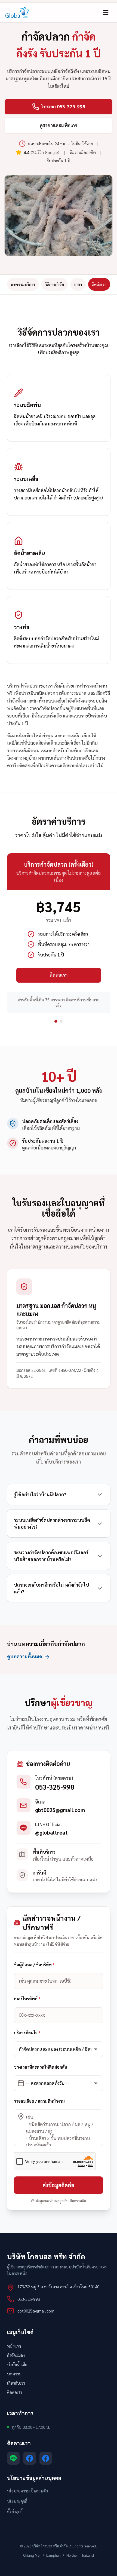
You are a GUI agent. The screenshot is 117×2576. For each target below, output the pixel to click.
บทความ (14, 2374)
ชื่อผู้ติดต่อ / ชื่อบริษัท (34, 1965)
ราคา (78, 284)
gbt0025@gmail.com (60, 1810)
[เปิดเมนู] (106, 12)
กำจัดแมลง (16, 2355)
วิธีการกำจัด (54, 284)
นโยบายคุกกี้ (17, 2501)
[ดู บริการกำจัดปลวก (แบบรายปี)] (61, 1021)
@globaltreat (51, 1832)
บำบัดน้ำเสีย (17, 2364)
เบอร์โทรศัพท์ (27, 1999)
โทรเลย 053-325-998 (63, 106)
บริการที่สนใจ (27, 2033)
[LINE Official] (13, 2458)
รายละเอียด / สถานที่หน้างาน (39, 2101)
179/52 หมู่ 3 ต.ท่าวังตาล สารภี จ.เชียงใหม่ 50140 (58, 2287)
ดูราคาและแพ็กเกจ (59, 125)
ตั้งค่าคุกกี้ (15, 2511)
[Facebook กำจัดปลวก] (46, 2458)
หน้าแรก (14, 2346)
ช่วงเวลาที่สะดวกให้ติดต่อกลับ (41, 2067)
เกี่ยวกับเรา (16, 2383)
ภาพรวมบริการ (23, 284)
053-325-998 (55, 1787)
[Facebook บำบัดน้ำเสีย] (30, 2458)
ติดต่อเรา (99, 284)
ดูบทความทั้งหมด (25, 1656)
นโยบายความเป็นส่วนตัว (27, 2491)
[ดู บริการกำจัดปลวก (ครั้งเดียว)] (56, 1021)
